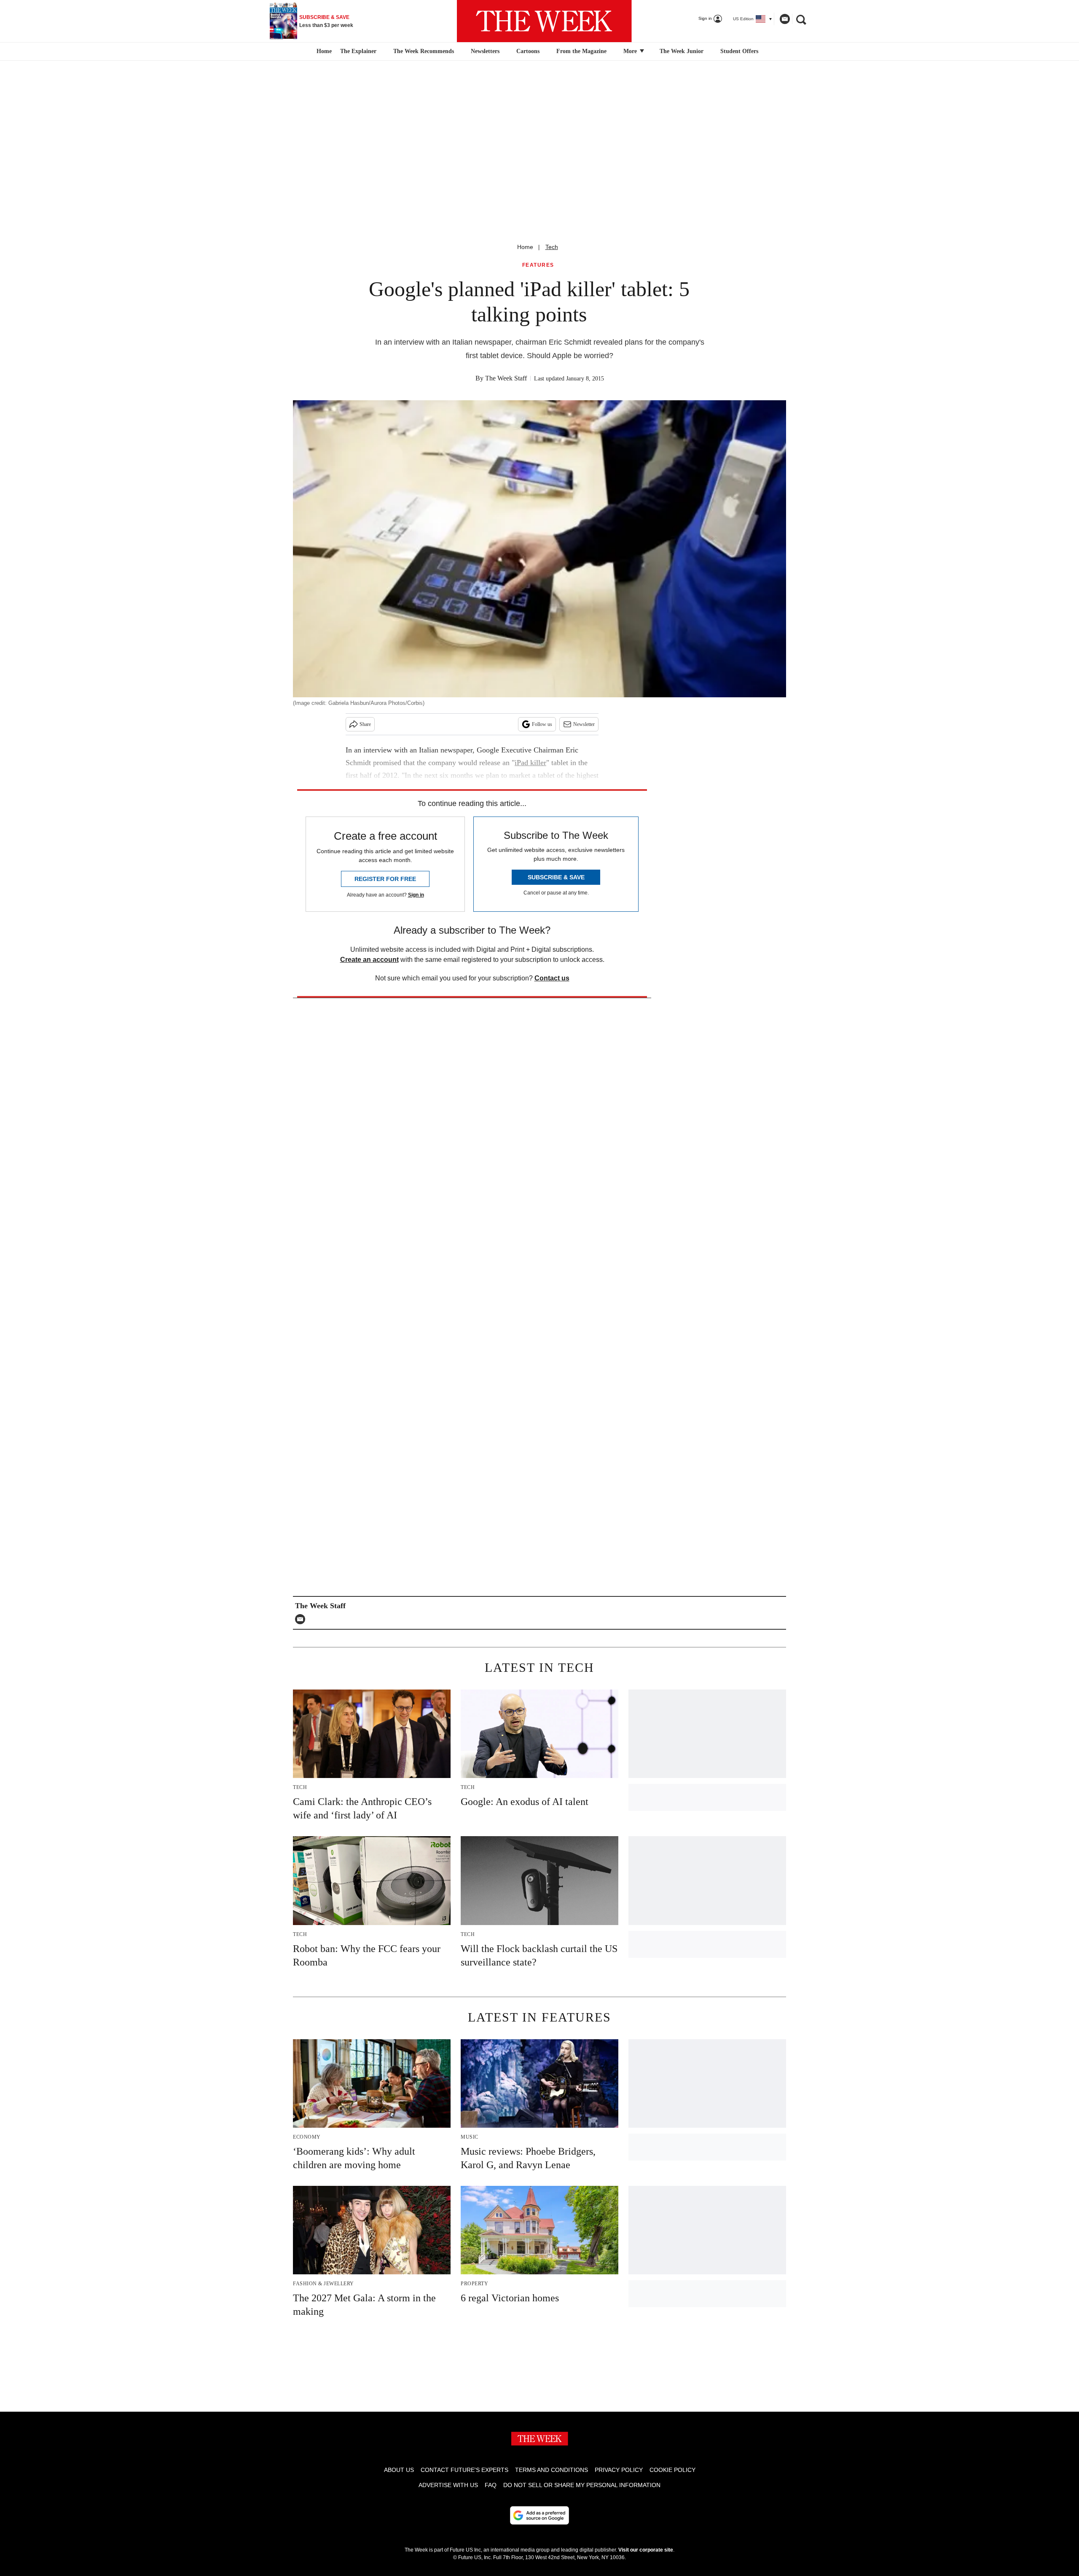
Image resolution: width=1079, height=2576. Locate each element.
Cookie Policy (672, 2470)
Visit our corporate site (646, 2550)
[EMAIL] (302, 1619)
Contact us (552, 978)
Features (538, 265)
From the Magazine (581, 51)
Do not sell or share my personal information (582, 2485)
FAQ (491, 2485)
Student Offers (739, 51)
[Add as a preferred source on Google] (539, 2515)
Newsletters (485, 51)
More (631, 51)
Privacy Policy (619, 2470)
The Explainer (358, 51)
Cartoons (528, 51)
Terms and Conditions (552, 2470)
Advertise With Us (448, 2485)
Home (525, 247)
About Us (399, 2470)
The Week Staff (506, 378)
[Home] (323, 51)
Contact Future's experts (464, 2470)
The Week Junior (682, 51)
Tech (552, 247)
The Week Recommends (424, 51)
